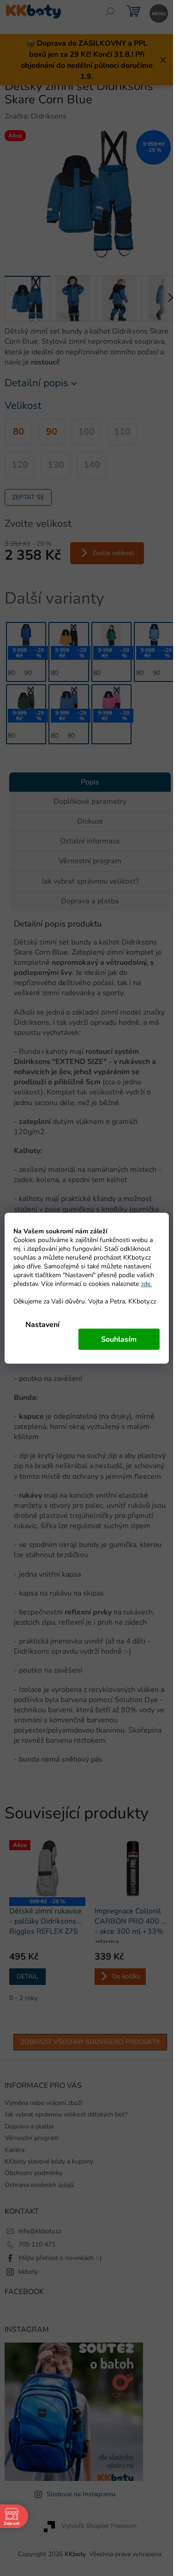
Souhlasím (119, 1339)
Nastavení (42, 1324)
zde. (146, 1283)
